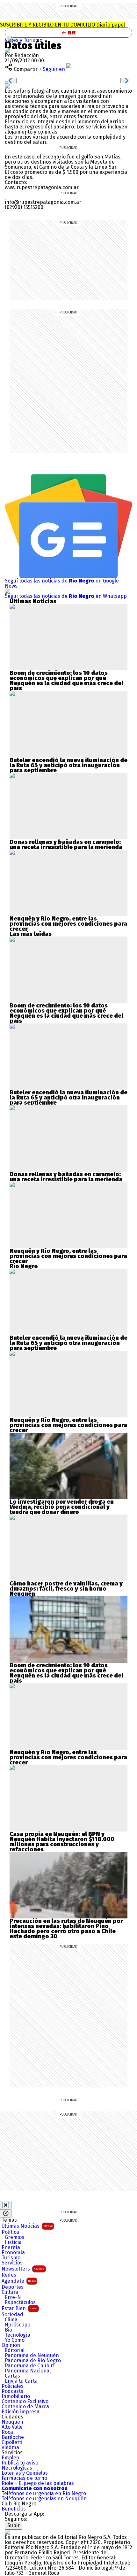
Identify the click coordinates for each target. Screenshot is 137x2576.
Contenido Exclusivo (25, 2402)
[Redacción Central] (7, 50)
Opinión (11, 2345)
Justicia (13, 2242)
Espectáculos (20, 2302)
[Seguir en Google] (7, 86)
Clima (11, 2320)
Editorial (15, 2350)
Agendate (19, 2281)
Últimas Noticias (27, 2226)
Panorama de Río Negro (33, 2361)
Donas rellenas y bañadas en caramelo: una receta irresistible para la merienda (66, 845)
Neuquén (12, 2422)
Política (10, 2232)
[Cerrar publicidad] (6, 2205)
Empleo (10, 2458)
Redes (9, 2275)
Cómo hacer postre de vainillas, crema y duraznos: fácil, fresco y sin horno (66, 1586)
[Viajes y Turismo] (11, 39)
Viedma (10, 2448)
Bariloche (13, 2437)
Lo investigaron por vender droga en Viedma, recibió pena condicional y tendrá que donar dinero (62, 1507)
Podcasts (12, 2391)
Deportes (13, 2287)
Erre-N (13, 2297)
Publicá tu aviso (20, 2463)
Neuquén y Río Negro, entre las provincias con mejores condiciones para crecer (68, 924)
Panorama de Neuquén (32, 2356)
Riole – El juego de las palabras (38, 2483)
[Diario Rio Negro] (7, 2532)
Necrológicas (17, 2468)
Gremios (14, 2237)
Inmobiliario (16, 2396)
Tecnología (18, 2335)
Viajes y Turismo (24, 40)
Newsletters (23, 2269)
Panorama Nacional (28, 2371)
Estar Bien (19, 2308)
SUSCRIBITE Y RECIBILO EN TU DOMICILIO (62, 25)
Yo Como (15, 2340)
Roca (7, 2432)
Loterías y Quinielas (25, 2473)
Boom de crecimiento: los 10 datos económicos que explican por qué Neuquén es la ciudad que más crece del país (66, 681)
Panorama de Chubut (29, 2366)
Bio (8, 2330)
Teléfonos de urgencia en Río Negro (44, 2494)
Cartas (12, 2376)
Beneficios (14, 2509)
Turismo (11, 2258)
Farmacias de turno (24, 2478)
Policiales (13, 2386)
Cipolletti (12, 2442)
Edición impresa (21, 2412)
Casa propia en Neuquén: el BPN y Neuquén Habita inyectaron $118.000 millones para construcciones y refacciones (62, 1842)
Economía (13, 2253)
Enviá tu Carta (21, 2381)
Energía (11, 2248)
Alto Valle (12, 2427)
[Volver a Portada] (68, 33)
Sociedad (12, 2315)
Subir (14, 2525)
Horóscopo (18, 2325)
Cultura (10, 2292)
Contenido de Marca (25, 2407)
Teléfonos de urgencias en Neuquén (44, 2499)
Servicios (12, 2263)
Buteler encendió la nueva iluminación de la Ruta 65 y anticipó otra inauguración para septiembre (68, 765)
